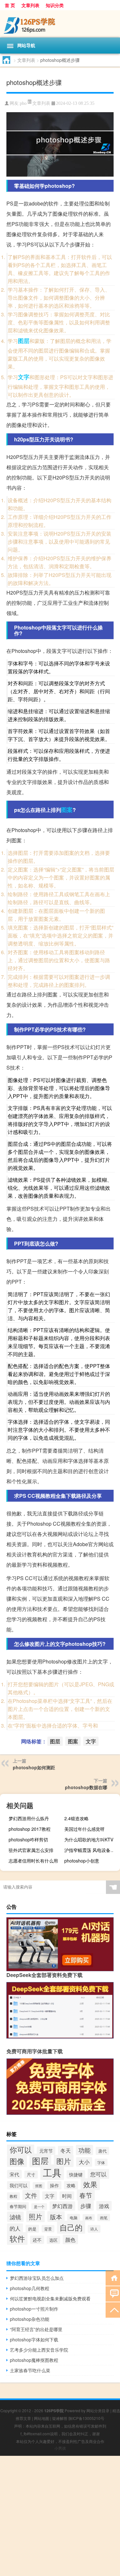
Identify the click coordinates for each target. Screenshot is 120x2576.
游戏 (104, 2206)
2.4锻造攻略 (76, 1818)
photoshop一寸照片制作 (34, 2309)
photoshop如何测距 (34, 1767)
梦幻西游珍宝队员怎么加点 (37, 2278)
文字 (24, 377)
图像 (17, 2161)
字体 (101, 2162)
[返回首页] (113, 2277)
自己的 (71, 2227)
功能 (84, 2150)
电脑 (74, 2218)
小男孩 (60, 2448)
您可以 (98, 2174)
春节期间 (18, 2206)
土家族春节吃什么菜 (30, 2370)
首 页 (10, 5)
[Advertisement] (60, 2516)
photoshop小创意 (82, 1861)
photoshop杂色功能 (30, 2319)
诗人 (94, 2229)
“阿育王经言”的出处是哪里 (36, 2329)
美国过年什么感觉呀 (84, 1829)
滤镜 (15, 2217)
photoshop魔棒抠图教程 (34, 2360)
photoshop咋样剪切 (28, 1839)
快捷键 (76, 2174)
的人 (15, 2228)
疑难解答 (60, 2418)
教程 (13, 2196)
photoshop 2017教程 (30, 1829)
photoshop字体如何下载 (34, 2339)
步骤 (86, 2206)
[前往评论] (113, 2293)
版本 (56, 2217)
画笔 (104, 2218)
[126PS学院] (60, 24)
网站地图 (42, 2418)
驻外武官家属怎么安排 (31, 1850)
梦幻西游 (62, 2206)
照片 (36, 2216)
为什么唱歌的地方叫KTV (89, 1839)
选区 (53, 2240)
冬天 (66, 2150)
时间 (67, 2196)
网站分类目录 (98, 2410)
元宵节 (46, 2151)
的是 (32, 2229)
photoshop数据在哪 (86, 1787)
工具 (52, 2172)
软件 (17, 2238)
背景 (48, 2229)
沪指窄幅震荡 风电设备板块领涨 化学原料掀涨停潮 (91, 1850)
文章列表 (30, 5)
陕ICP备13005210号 (86, 2418)
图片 (64, 2161)
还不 (37, 2240)
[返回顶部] (113, 2309)
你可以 (21, 2149)
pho (23, 103)
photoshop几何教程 (30, 2288)
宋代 (14, 2174)
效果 (90, 2184)
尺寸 (31, 2175)
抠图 (39, 2186)
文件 (31, 2195)
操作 (54, 2185)
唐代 (102, 2151)
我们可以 (19, 2185)
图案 (67, 810)
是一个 (39, 2207)
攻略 (71, 2185)
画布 (89, 2218)
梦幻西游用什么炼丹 (29, 1818)
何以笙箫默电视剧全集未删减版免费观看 (50, 2298)
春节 (86, 2195)
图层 (24, 341)
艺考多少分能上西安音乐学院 (39, 2350)
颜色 (70, 2239)
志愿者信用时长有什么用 (33, 1861)
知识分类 (55, 5)
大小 (84, 2162)
